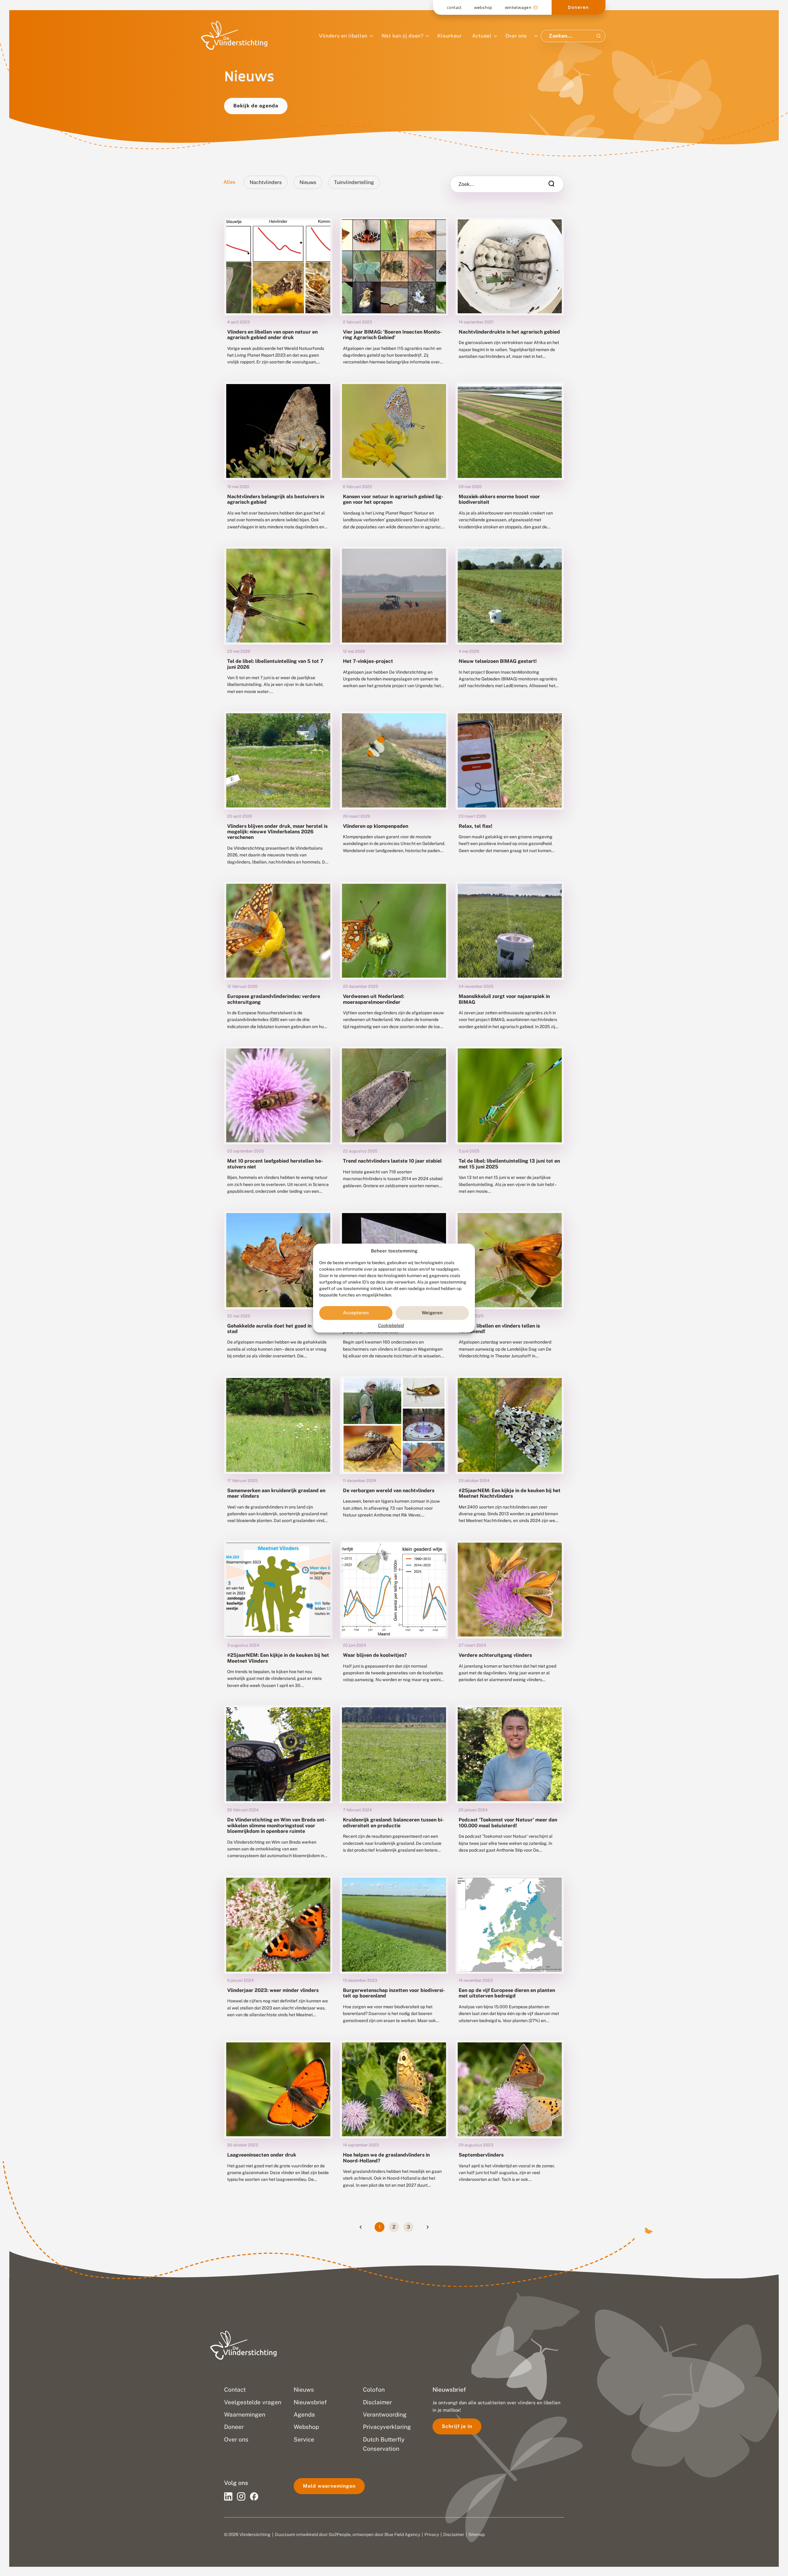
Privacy (432, 2534)
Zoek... (466, 184)
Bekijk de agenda (256, 106)
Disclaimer (454, 2534)
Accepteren (356, 1313)
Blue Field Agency (402, 2534)
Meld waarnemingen (329, 2486)
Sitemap (477, 2534)
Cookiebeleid (391, 1325)
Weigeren (432, 1313)
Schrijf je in (457, 2426)
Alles (229, 182)
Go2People (340, 2534)
